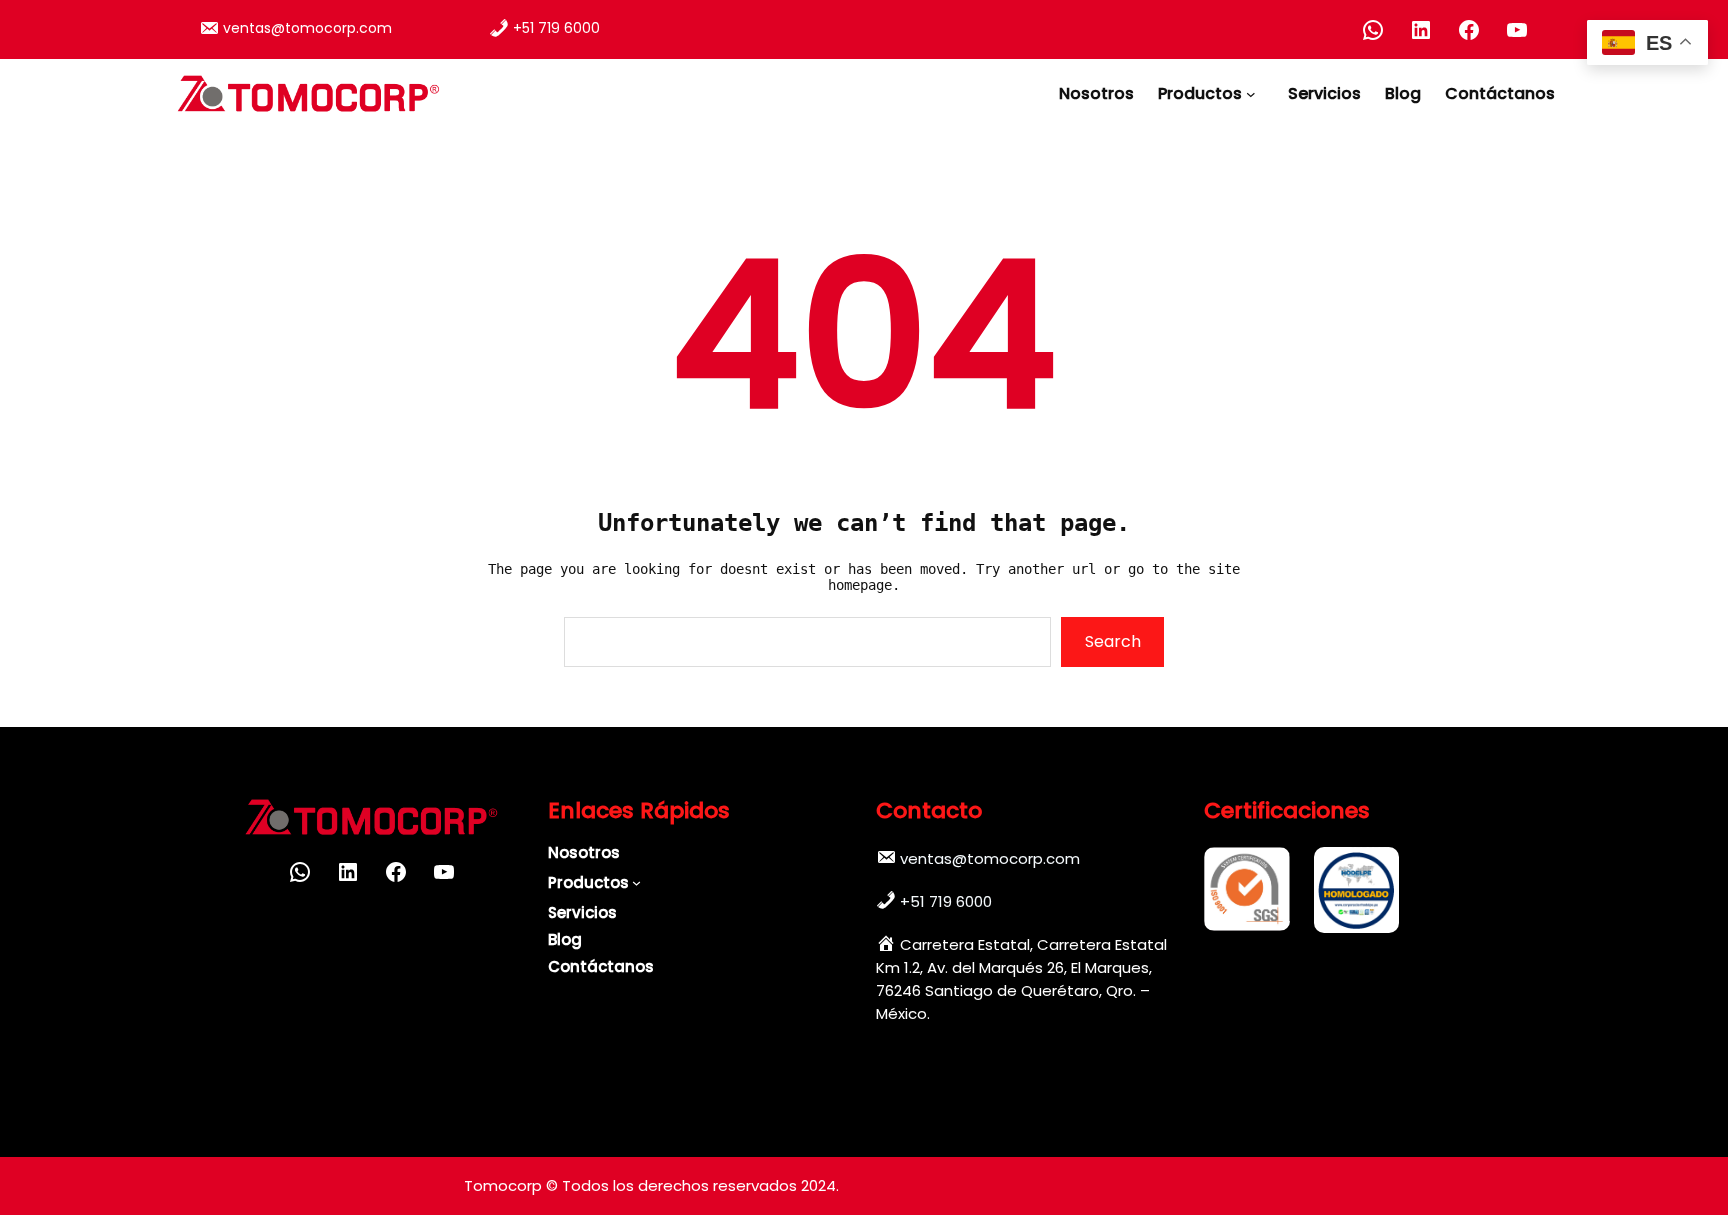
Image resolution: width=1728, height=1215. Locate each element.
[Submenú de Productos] (1255, 94)
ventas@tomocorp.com (307, 28)
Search (1113, 641)
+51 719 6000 (556, 28)
